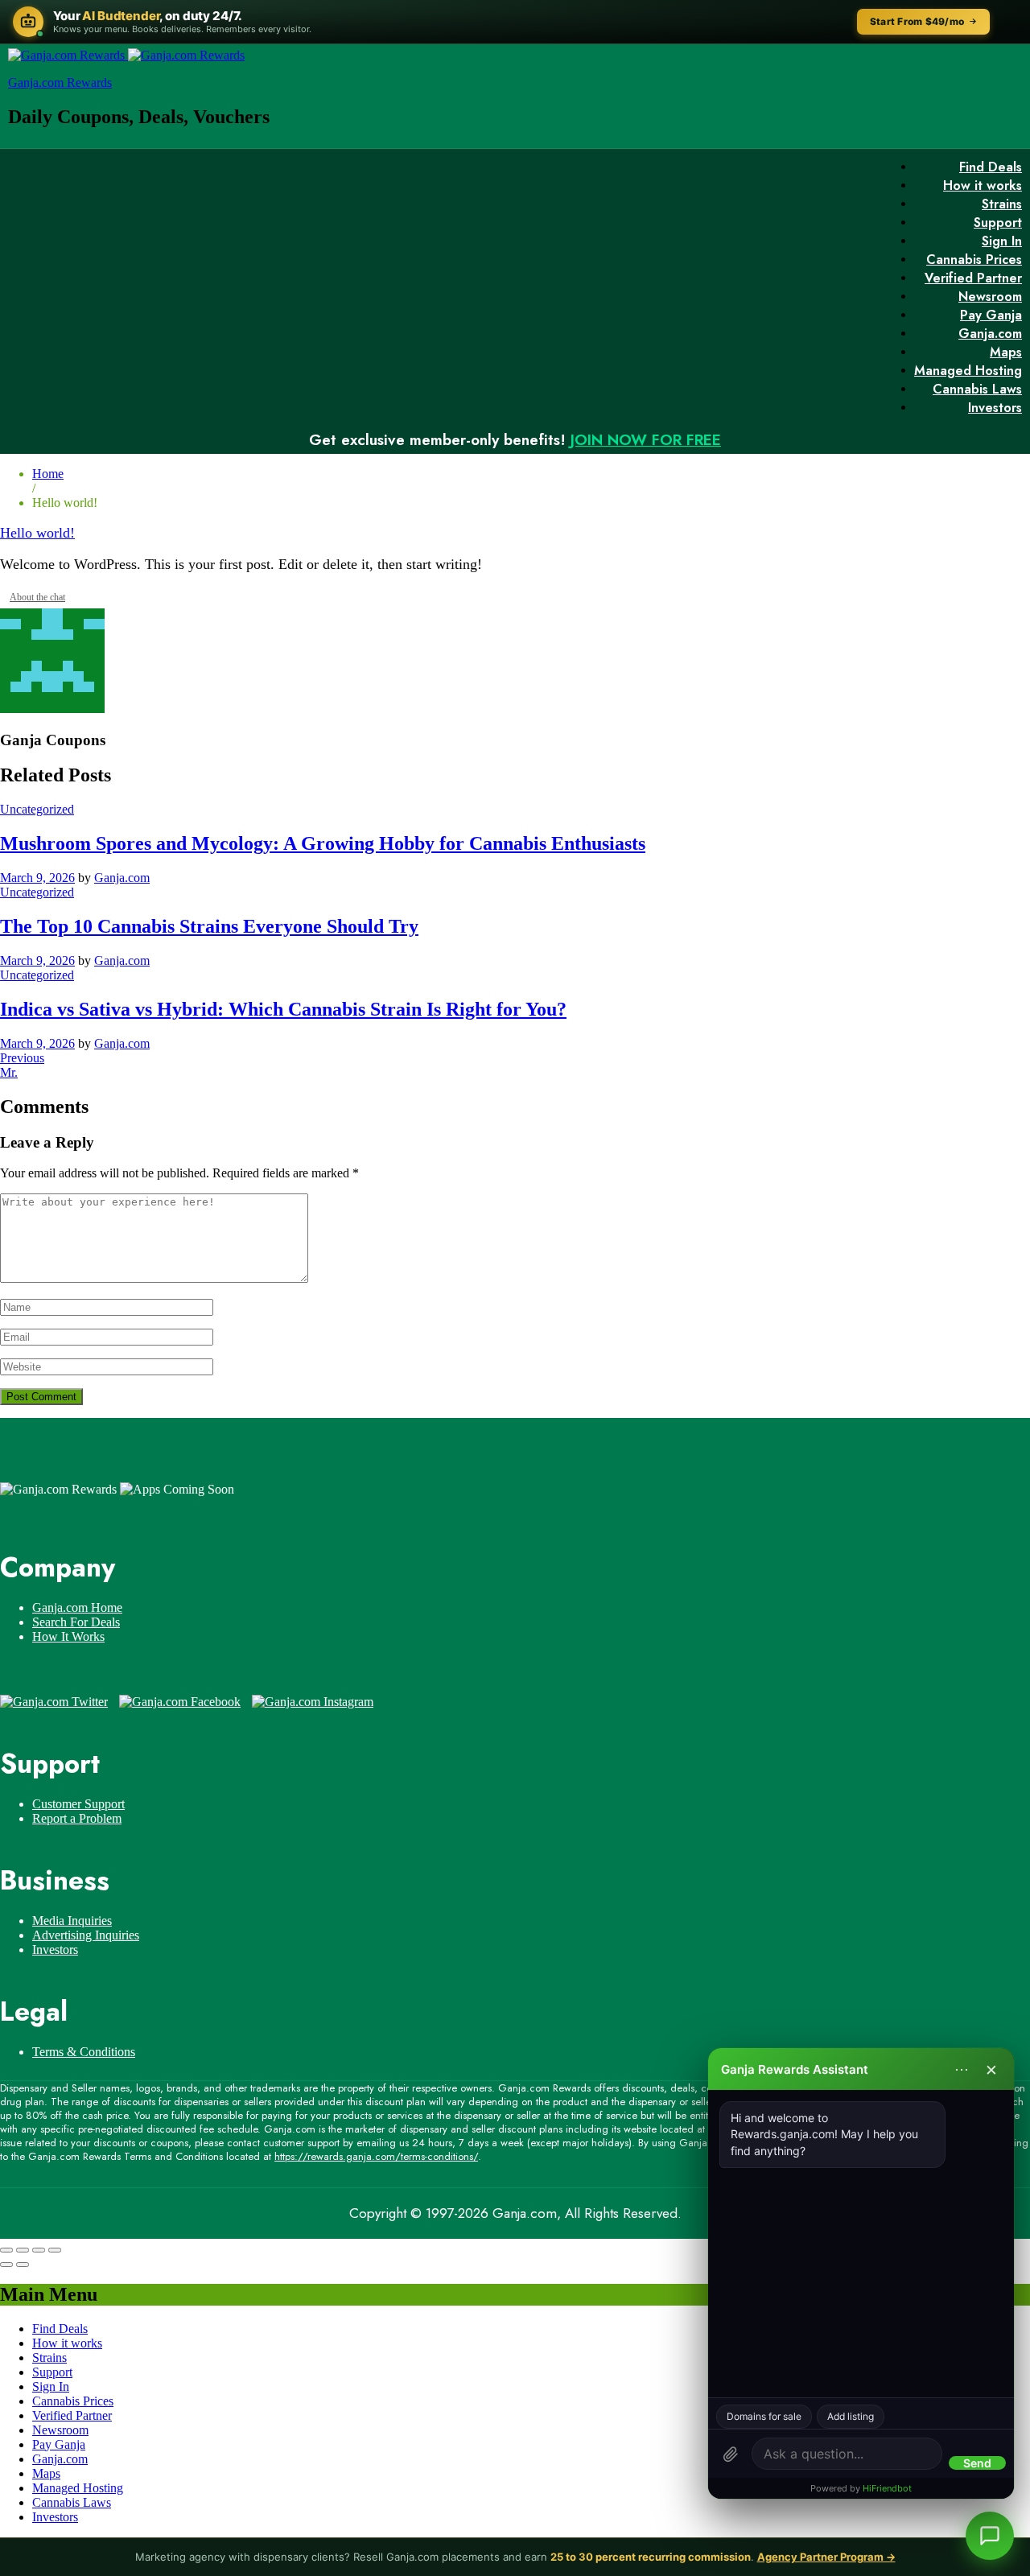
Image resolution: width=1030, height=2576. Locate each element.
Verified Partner (973, 278)
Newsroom (990, 297)
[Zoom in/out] (55, 2250)
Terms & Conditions (84, 2052)
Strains (1002, 204)
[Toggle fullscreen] (39, 2250)
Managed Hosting (968, 371)
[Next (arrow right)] (23, 2265)
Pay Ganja (991, 315)
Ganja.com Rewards (60, 82)
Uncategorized (37, 809)
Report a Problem (77, 1818)
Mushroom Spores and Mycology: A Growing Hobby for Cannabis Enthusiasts (323, 843)
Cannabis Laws (977, 389)
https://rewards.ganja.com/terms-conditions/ (376, 2156)
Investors (995, 408)
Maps (1006, 352)
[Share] (23, 2250)
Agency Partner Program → (826, 2557)
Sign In (1002, 241)
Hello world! (37, 533)
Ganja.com (990, 334)
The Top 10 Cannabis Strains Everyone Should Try (209, 926)
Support (998, 223)
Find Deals (991, 167)
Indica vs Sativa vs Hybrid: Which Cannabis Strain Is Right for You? (283, 1009)
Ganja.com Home (77, 1607)
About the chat (37, 597)
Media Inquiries (72, 1921)
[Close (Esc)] (6, 2250)
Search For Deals (76, 1622)
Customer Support (78, 1804)
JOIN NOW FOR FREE (646, 440)
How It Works (68, 1636)
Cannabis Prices (974, 260)
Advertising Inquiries (86, 1935)
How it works (983, 185)
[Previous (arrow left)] (6, 2265)
